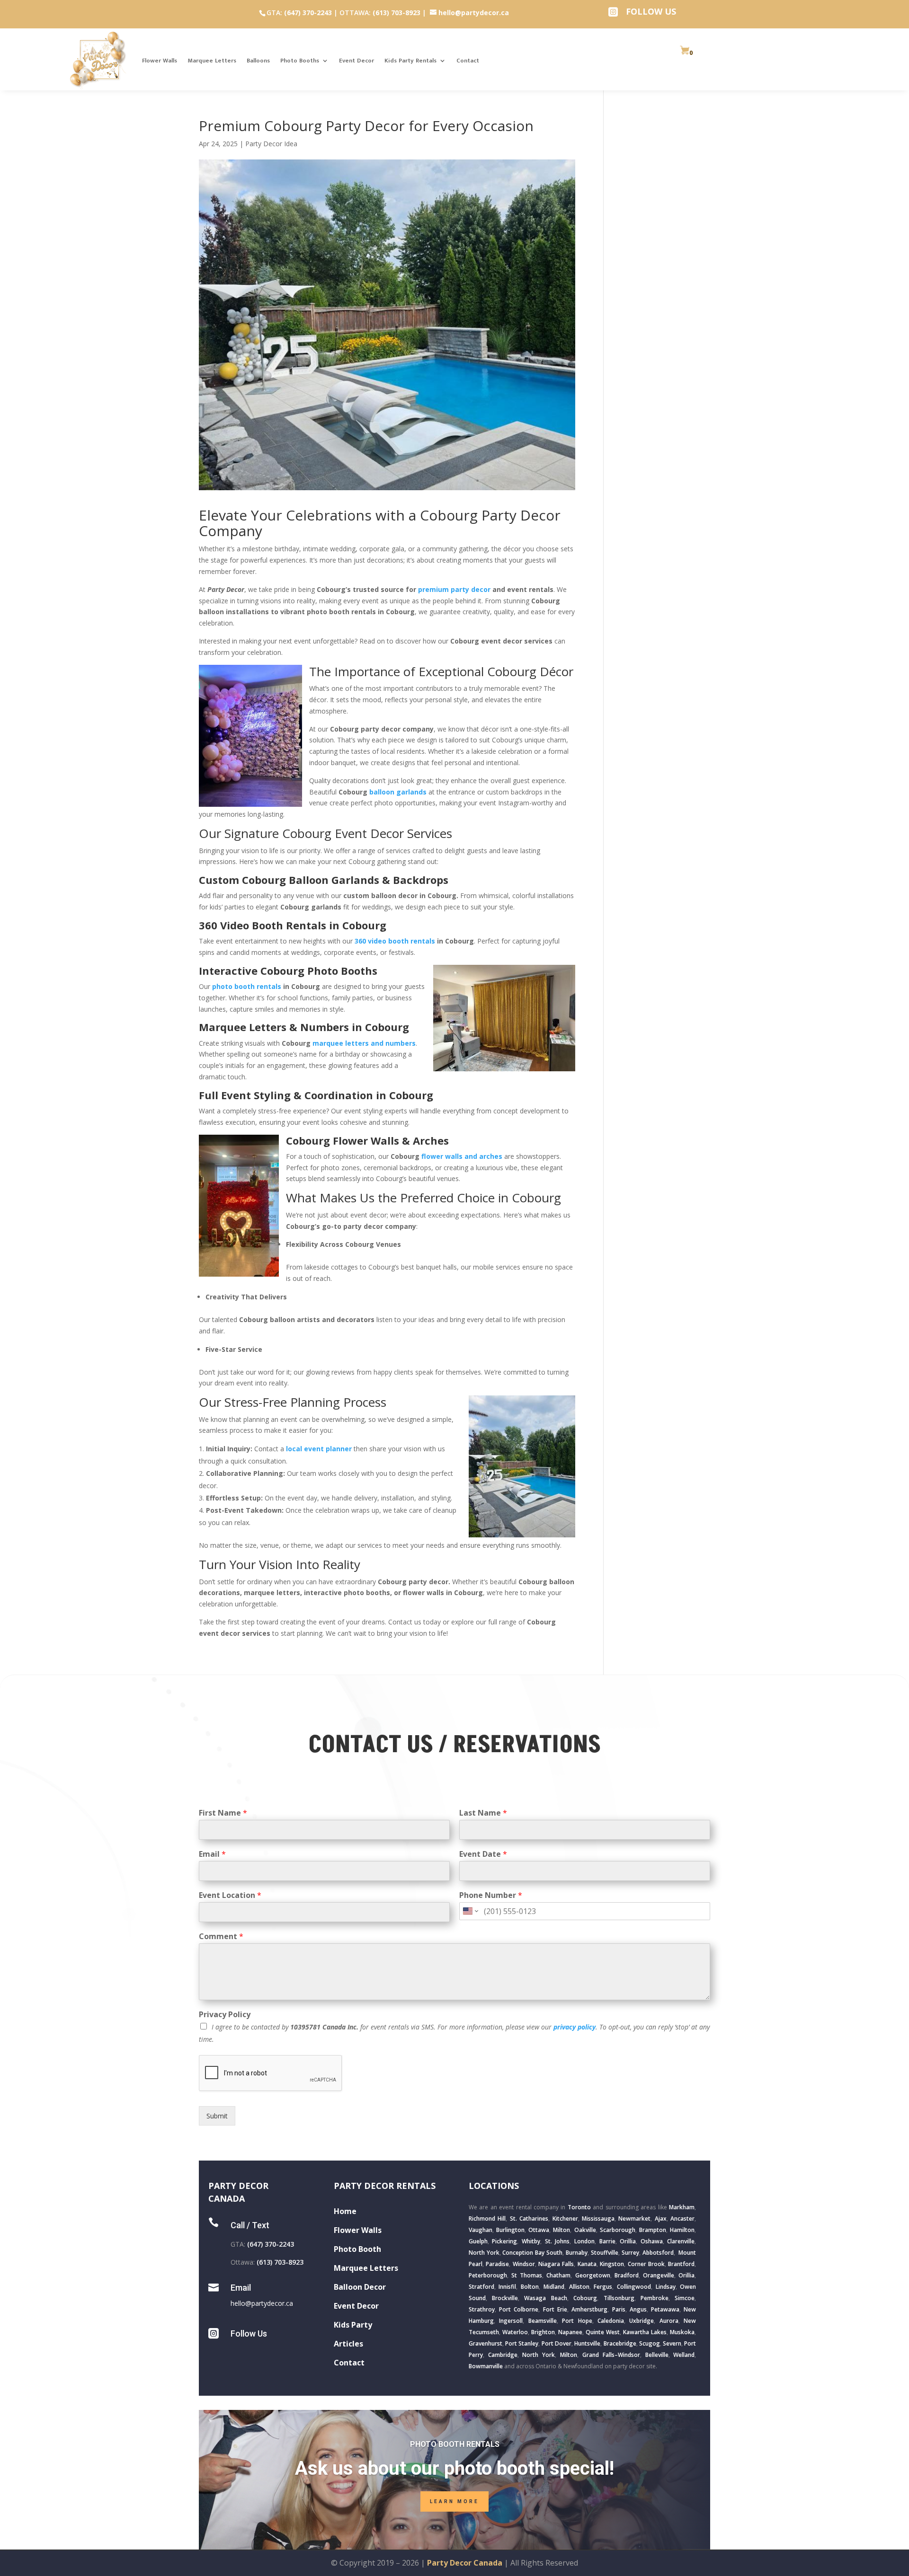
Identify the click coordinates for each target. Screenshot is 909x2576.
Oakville (585, 2230)
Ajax (661, 2219)
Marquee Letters (212, 61)
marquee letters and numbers (364, 1043)
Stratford (481, 2287)
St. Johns (557, 2241)
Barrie (607, 2241)
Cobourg (585, 2298)
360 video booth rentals (395, 941)
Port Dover (557, 2343)
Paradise (497, 2264)
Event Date (483, 1854)
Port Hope (577, 2321)
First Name (223, 1813)
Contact (468, 61)
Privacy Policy (225, 2015)
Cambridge (503, 2355)
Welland (684, 2355)
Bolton (530, 2287)
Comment (221, 1936)
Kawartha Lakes (645, 2332)
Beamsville (543, 2321)
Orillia (628, 2241)
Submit (217, 2116)
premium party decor (454, 589)
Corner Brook (646, 2264)
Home (345, 2211)
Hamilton (682, 2230)
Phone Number (491, 1895)
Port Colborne (519, 2309)
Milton (561, 2230)
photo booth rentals (247, 986)
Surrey (630, 2253)
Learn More (454, 2501)
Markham (682, 2207)
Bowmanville (486, 2366)
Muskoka (682, 2332)
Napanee (570, 2332)
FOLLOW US (651, 11)
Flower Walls (160, 61)
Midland (554, 2287)
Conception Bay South (532, 2253)
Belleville (657, 2355)
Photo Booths (300, 61)
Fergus (603, 2287)
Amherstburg (589, 2309)
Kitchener (565, 2219)
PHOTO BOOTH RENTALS (455, 2444)
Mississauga (598, 2219)
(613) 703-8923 (397, 13)
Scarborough (618, 2230)
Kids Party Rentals (410, 61)
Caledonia (611, 2321)
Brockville (505, 2298)
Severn (672, 2343)
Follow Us (249, 2333)
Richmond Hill (487, 2219)
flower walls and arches (462, 1156)
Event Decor (356, 61)
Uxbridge (642, 2321)
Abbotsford (658, 2253)
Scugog (650, 2343)
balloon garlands (398, 792)
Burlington (510, 2230)
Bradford (627, 2275)
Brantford (681, 2264)
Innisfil (507, 2287)
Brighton (543, 2332)
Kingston (612, 2264)
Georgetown (593, 2275)
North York (484, 2253)
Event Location (230, 1895)
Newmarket (634, 2219)
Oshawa (652, 2241)
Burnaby (577, 2253)
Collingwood (634, 2287)
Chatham (558, 2275)
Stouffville (605, 2253)
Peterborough (488, 2275)
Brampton (653, 2230)
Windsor (524, 2264)
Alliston (579, 2287)
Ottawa (539, 2230)
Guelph (478, 2241)
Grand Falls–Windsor (611, 2355)
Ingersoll (511, 2321)
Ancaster (682, 2219)
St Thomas (527, 2275)
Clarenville (681, 2241)
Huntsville (587, 2343)
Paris (619, 2309)
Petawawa (665, 2309)
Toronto (579, 2207)
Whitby (531, 2241)
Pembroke (655, 2298)
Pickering (504, 2241)
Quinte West (603, 2332)
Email (212, 1854)
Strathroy (482, 2309)
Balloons (258, 61)
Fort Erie (555, 2309)
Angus (638, 2309)
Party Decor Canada (465, 2563)
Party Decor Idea (271, 144)
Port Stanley (522, 2343)
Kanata (587, 2264)
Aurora (669, 2321)
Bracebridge (620, 2343)
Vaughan (481, 2230)
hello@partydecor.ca (262, 2303)
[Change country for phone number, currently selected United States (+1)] (470, 1911)
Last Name (483, 1813)
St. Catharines (529, 2219)
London (584, 2241)
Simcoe (685, 2298)
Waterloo (515, 2332)
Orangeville (659, 2275)
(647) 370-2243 (308, 13)
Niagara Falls (556, 2264)
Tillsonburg (619, 2298)
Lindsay (666, 2287)
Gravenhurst (486, 2343)
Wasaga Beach (545, 2298)
